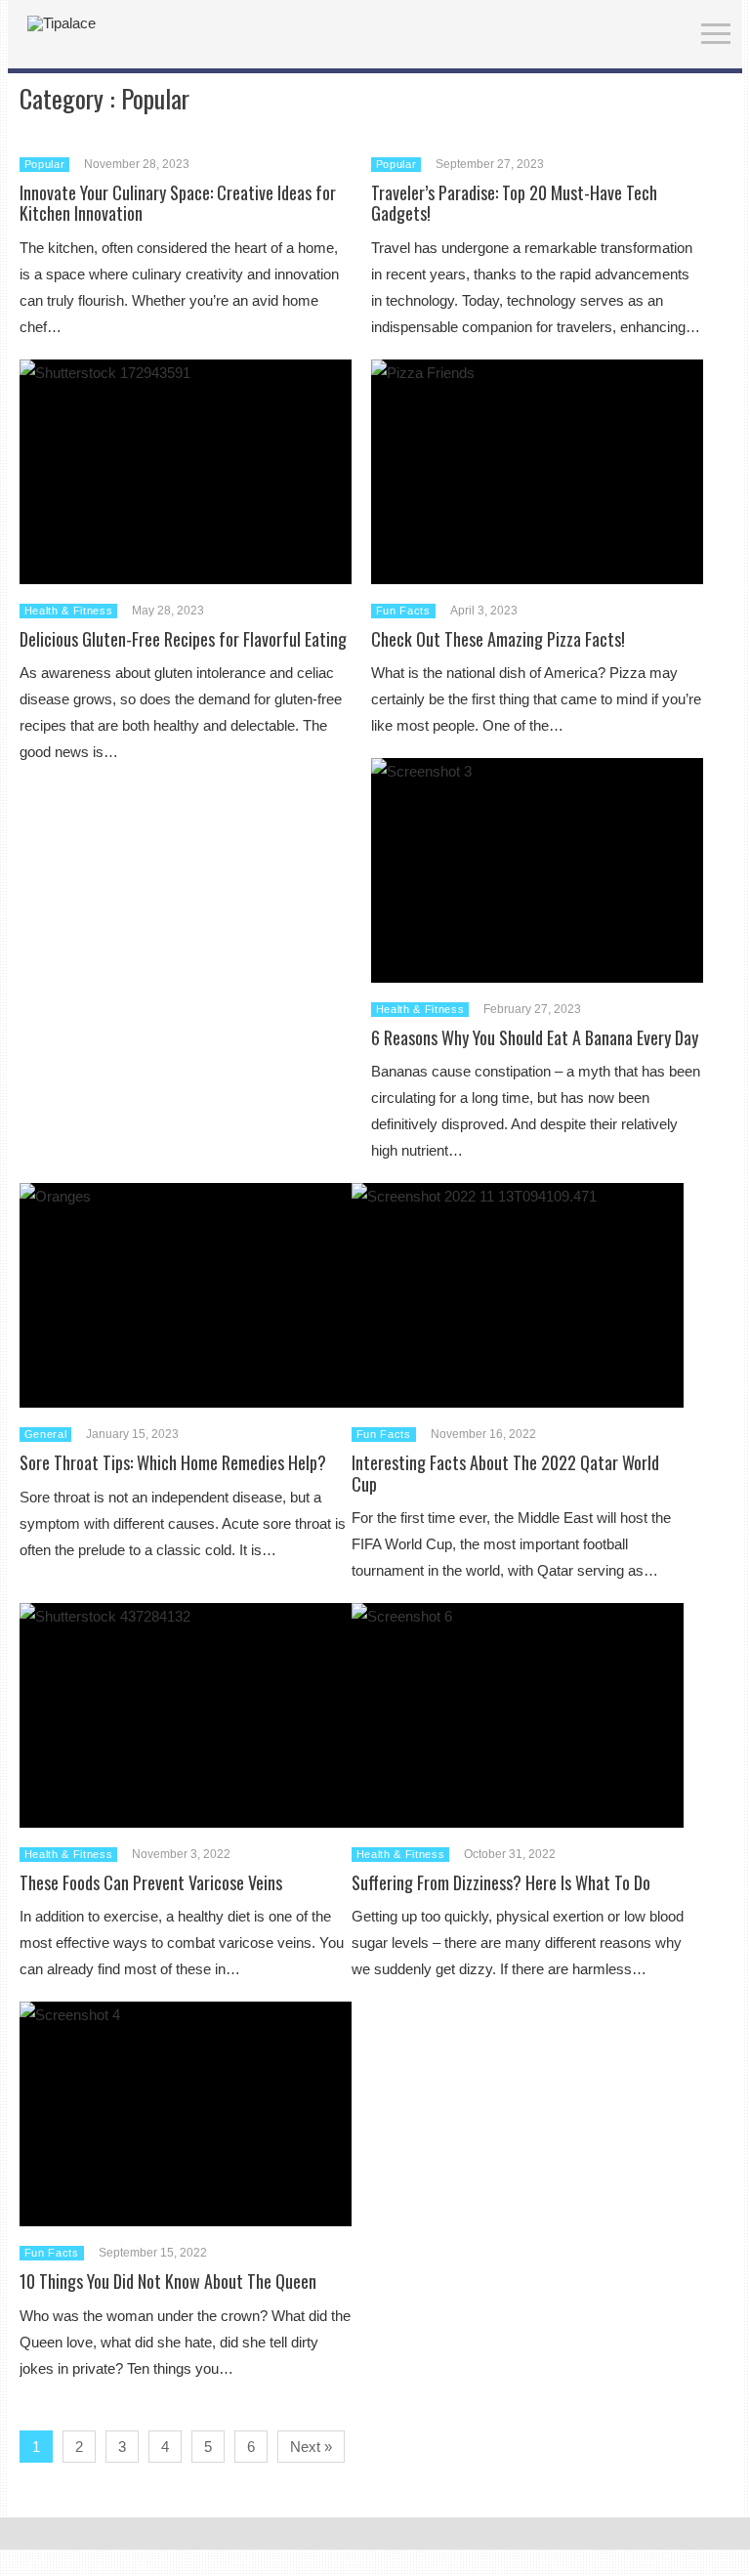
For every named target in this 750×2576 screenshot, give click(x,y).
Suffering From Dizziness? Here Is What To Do (501, 1882)
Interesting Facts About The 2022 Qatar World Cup (505, 1473)
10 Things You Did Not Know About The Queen (168, 2281)
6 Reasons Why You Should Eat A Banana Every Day (535, 1037)
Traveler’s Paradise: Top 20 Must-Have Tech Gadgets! (514, 203)
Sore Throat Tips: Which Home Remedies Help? (173, 1462)
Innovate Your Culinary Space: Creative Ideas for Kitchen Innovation (178, 203)
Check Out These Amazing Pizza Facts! (498, 639)
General (46, 1434)
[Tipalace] (62, 23)
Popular (45, 164)
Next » (311, 2447)
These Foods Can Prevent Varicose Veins (151, 1882)
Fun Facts (403, 611)
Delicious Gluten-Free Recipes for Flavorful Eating (183, 639)
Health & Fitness (69, 611)
